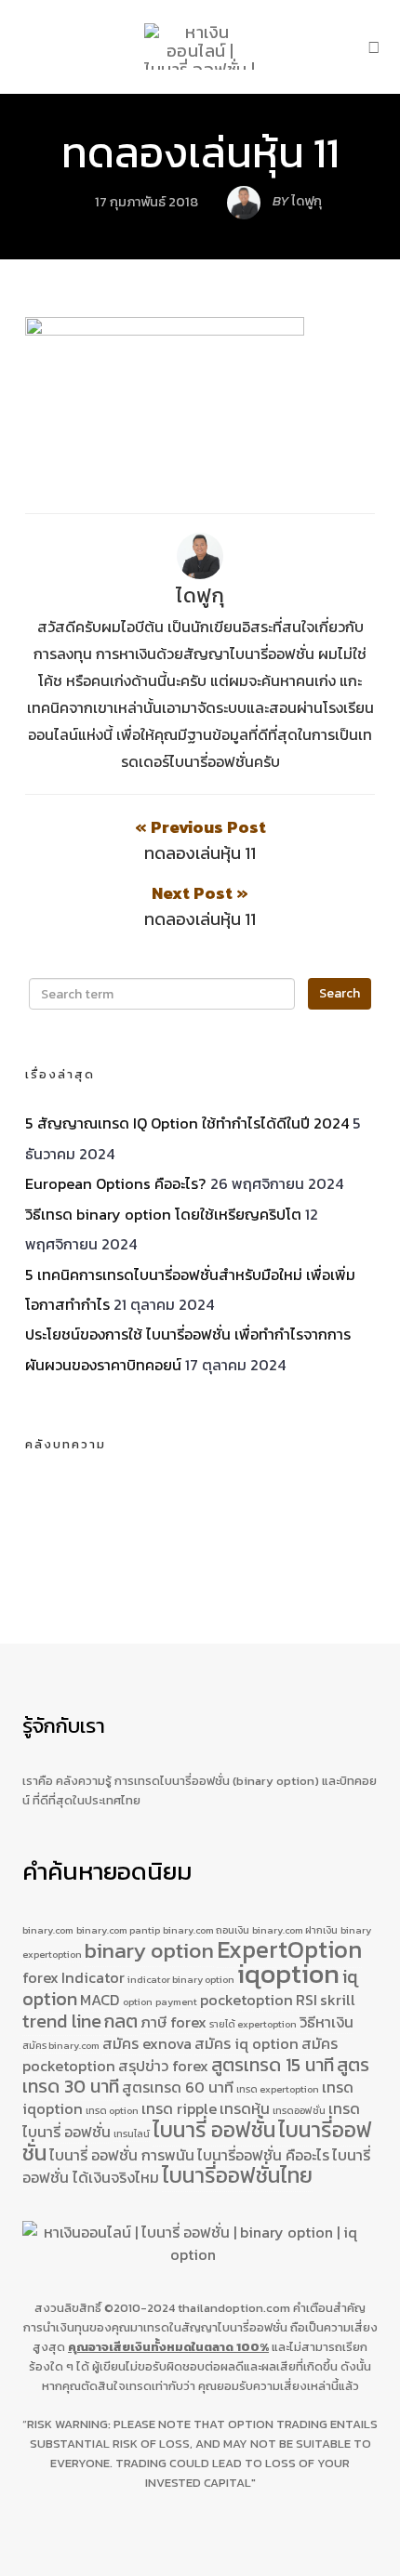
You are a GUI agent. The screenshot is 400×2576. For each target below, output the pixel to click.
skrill (338, 2000)
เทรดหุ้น (245, 2108)
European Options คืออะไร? (116, 1183)
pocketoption (247, 2000)
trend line (62, 2021)
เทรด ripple (179, 2108)
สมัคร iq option (247, 2043)
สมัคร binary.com (61, 2045)
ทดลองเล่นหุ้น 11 (200, 152)
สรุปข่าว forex (163, 2066)
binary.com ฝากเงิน (295, 1930)
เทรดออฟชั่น (299, 2110)
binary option (149, 1950)
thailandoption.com (234, 2308)
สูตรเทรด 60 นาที (178, 2087)
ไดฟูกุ (200, 595)
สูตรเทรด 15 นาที (273, 2065)
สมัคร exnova (147, 2043)
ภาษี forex (173, 2022)
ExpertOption (289, 1949)
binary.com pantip (118, 1930)
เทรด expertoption (278, 2089)
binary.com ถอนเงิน (206, 1930)
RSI (307, 2000)
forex (40, 1977)
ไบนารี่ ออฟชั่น (214, 2130)
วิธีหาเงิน (327, 2022)
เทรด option (112, 2110)
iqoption (288, 1974)
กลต (121, 2021)
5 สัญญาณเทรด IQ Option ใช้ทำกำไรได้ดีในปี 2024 (187, 1123)
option (138, 2001)
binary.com (48, 1930)
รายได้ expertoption (253, 2024)
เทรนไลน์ (132, 2133)
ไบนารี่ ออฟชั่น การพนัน (122, 2155)
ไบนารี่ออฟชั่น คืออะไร (263, 2155)
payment (176, 2001)
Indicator (93, 1977)
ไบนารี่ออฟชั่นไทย (237, 2175)
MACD (100, 2000)
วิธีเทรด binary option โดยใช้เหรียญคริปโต (163, 1214)
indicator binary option (181, 1979)
